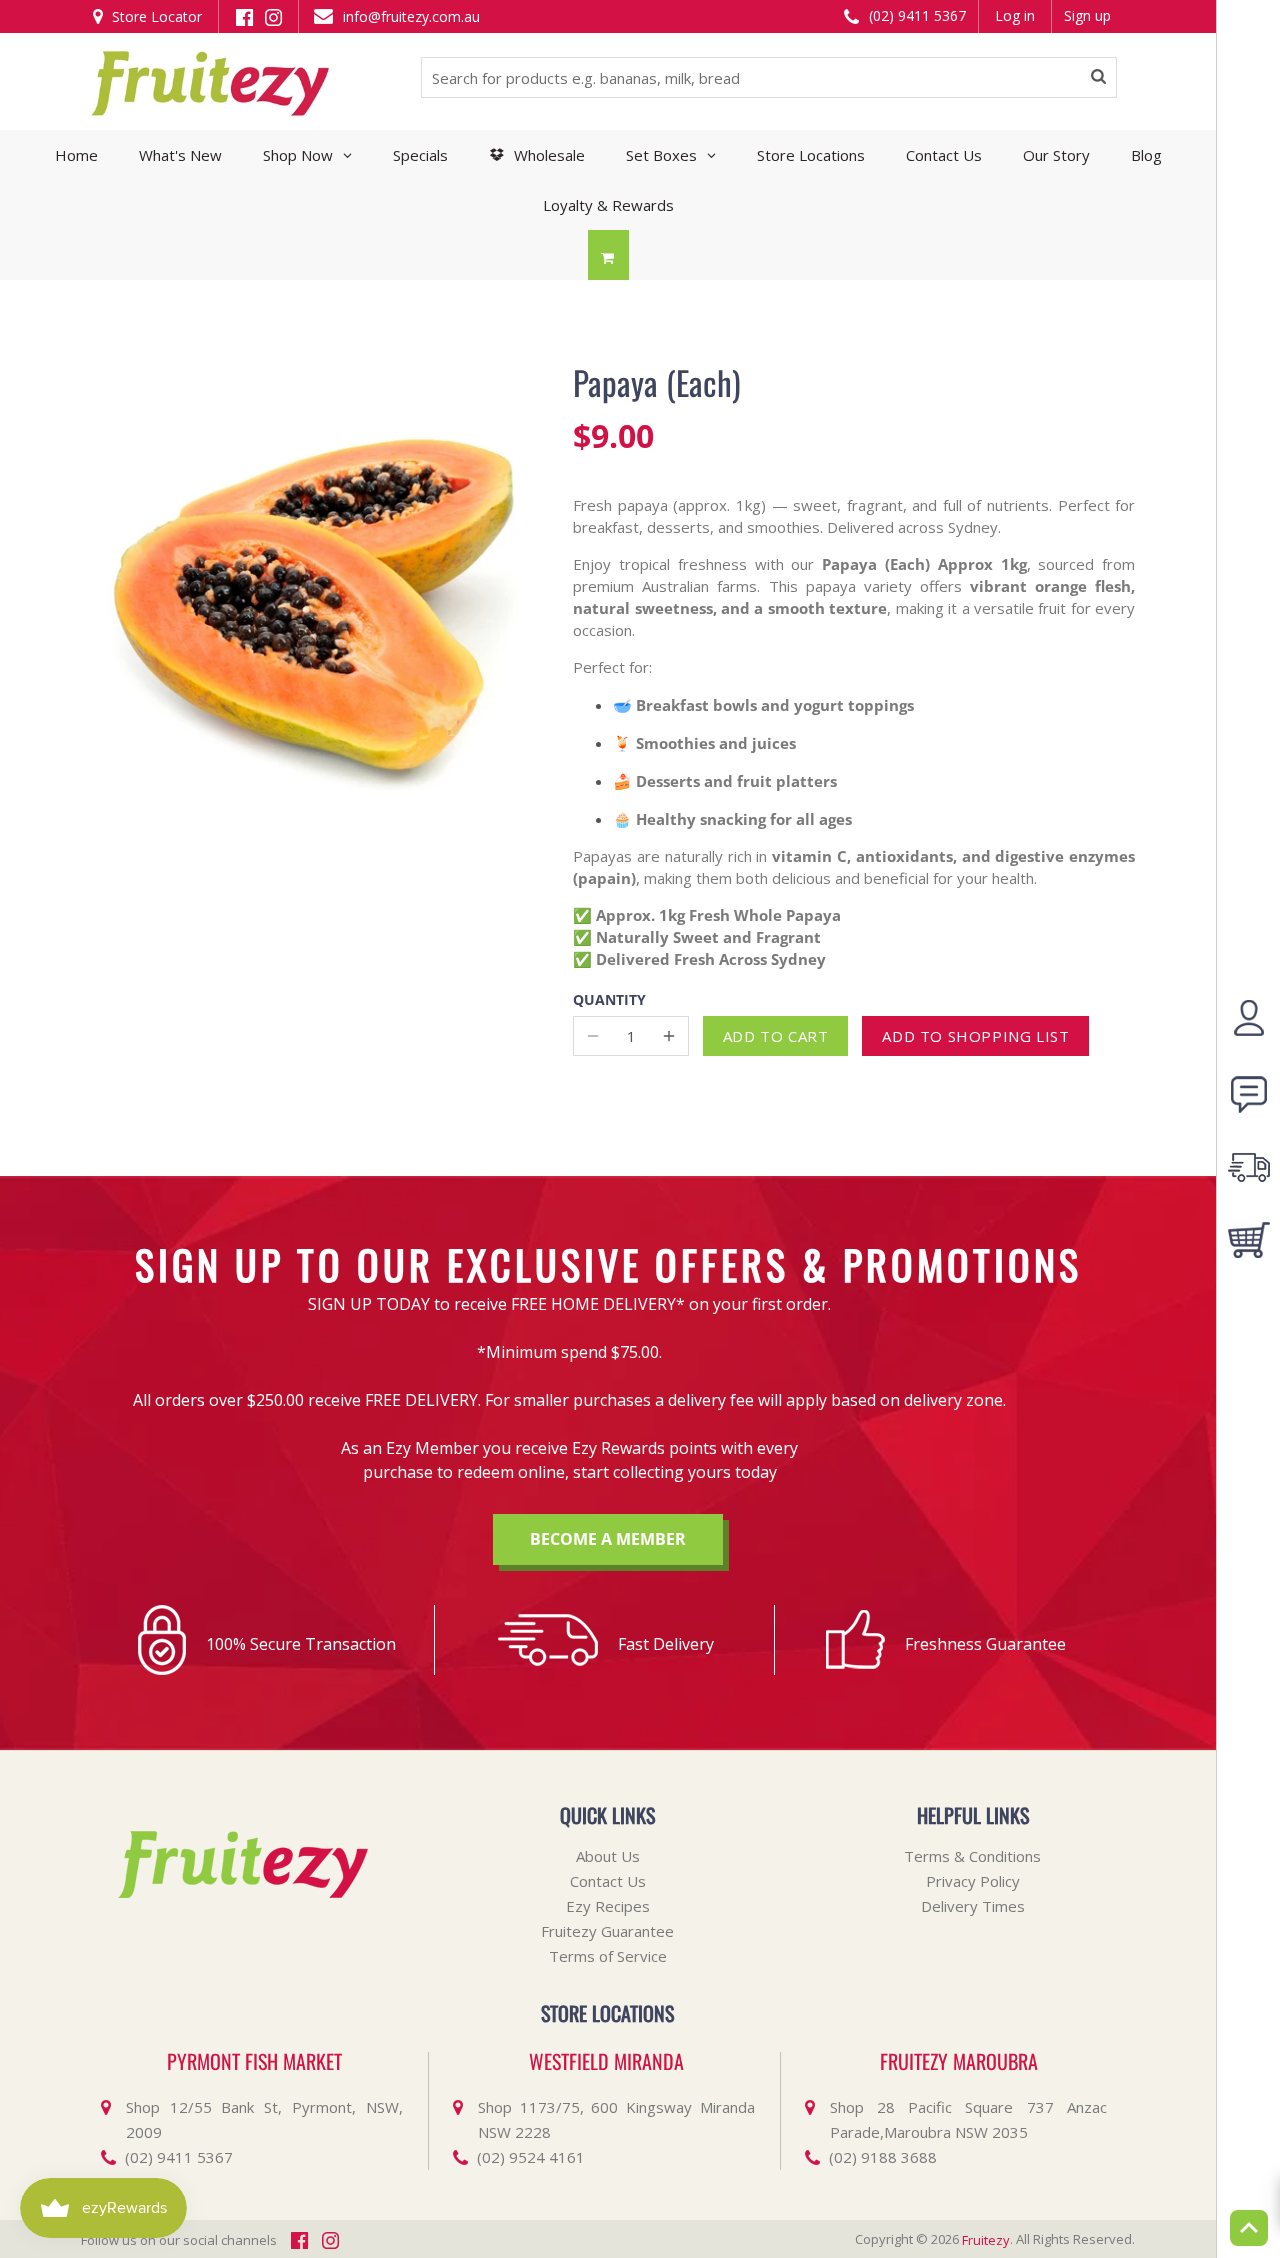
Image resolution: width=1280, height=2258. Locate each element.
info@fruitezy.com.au (409, 16)
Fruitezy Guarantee (607, 1931)
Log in (1015, 15)
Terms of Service (608, 1956)
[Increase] (669, 1036)
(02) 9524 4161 (531, 2157)
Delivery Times (973, 1906)
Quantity (609, 1000)
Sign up (1087, 15)
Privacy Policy (973, 1881)
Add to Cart (776, 1036)
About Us (608, 1856)
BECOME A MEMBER (608, 1539)
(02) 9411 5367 (915, 15)
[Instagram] (273, 15)
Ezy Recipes (608, 1906)
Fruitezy (986, 2240)
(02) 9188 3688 (883, 2157)
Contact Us (608, 1881)
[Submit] (1098, 78)
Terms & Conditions (972, 1856)
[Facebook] (244, 15)
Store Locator (155, 16)
